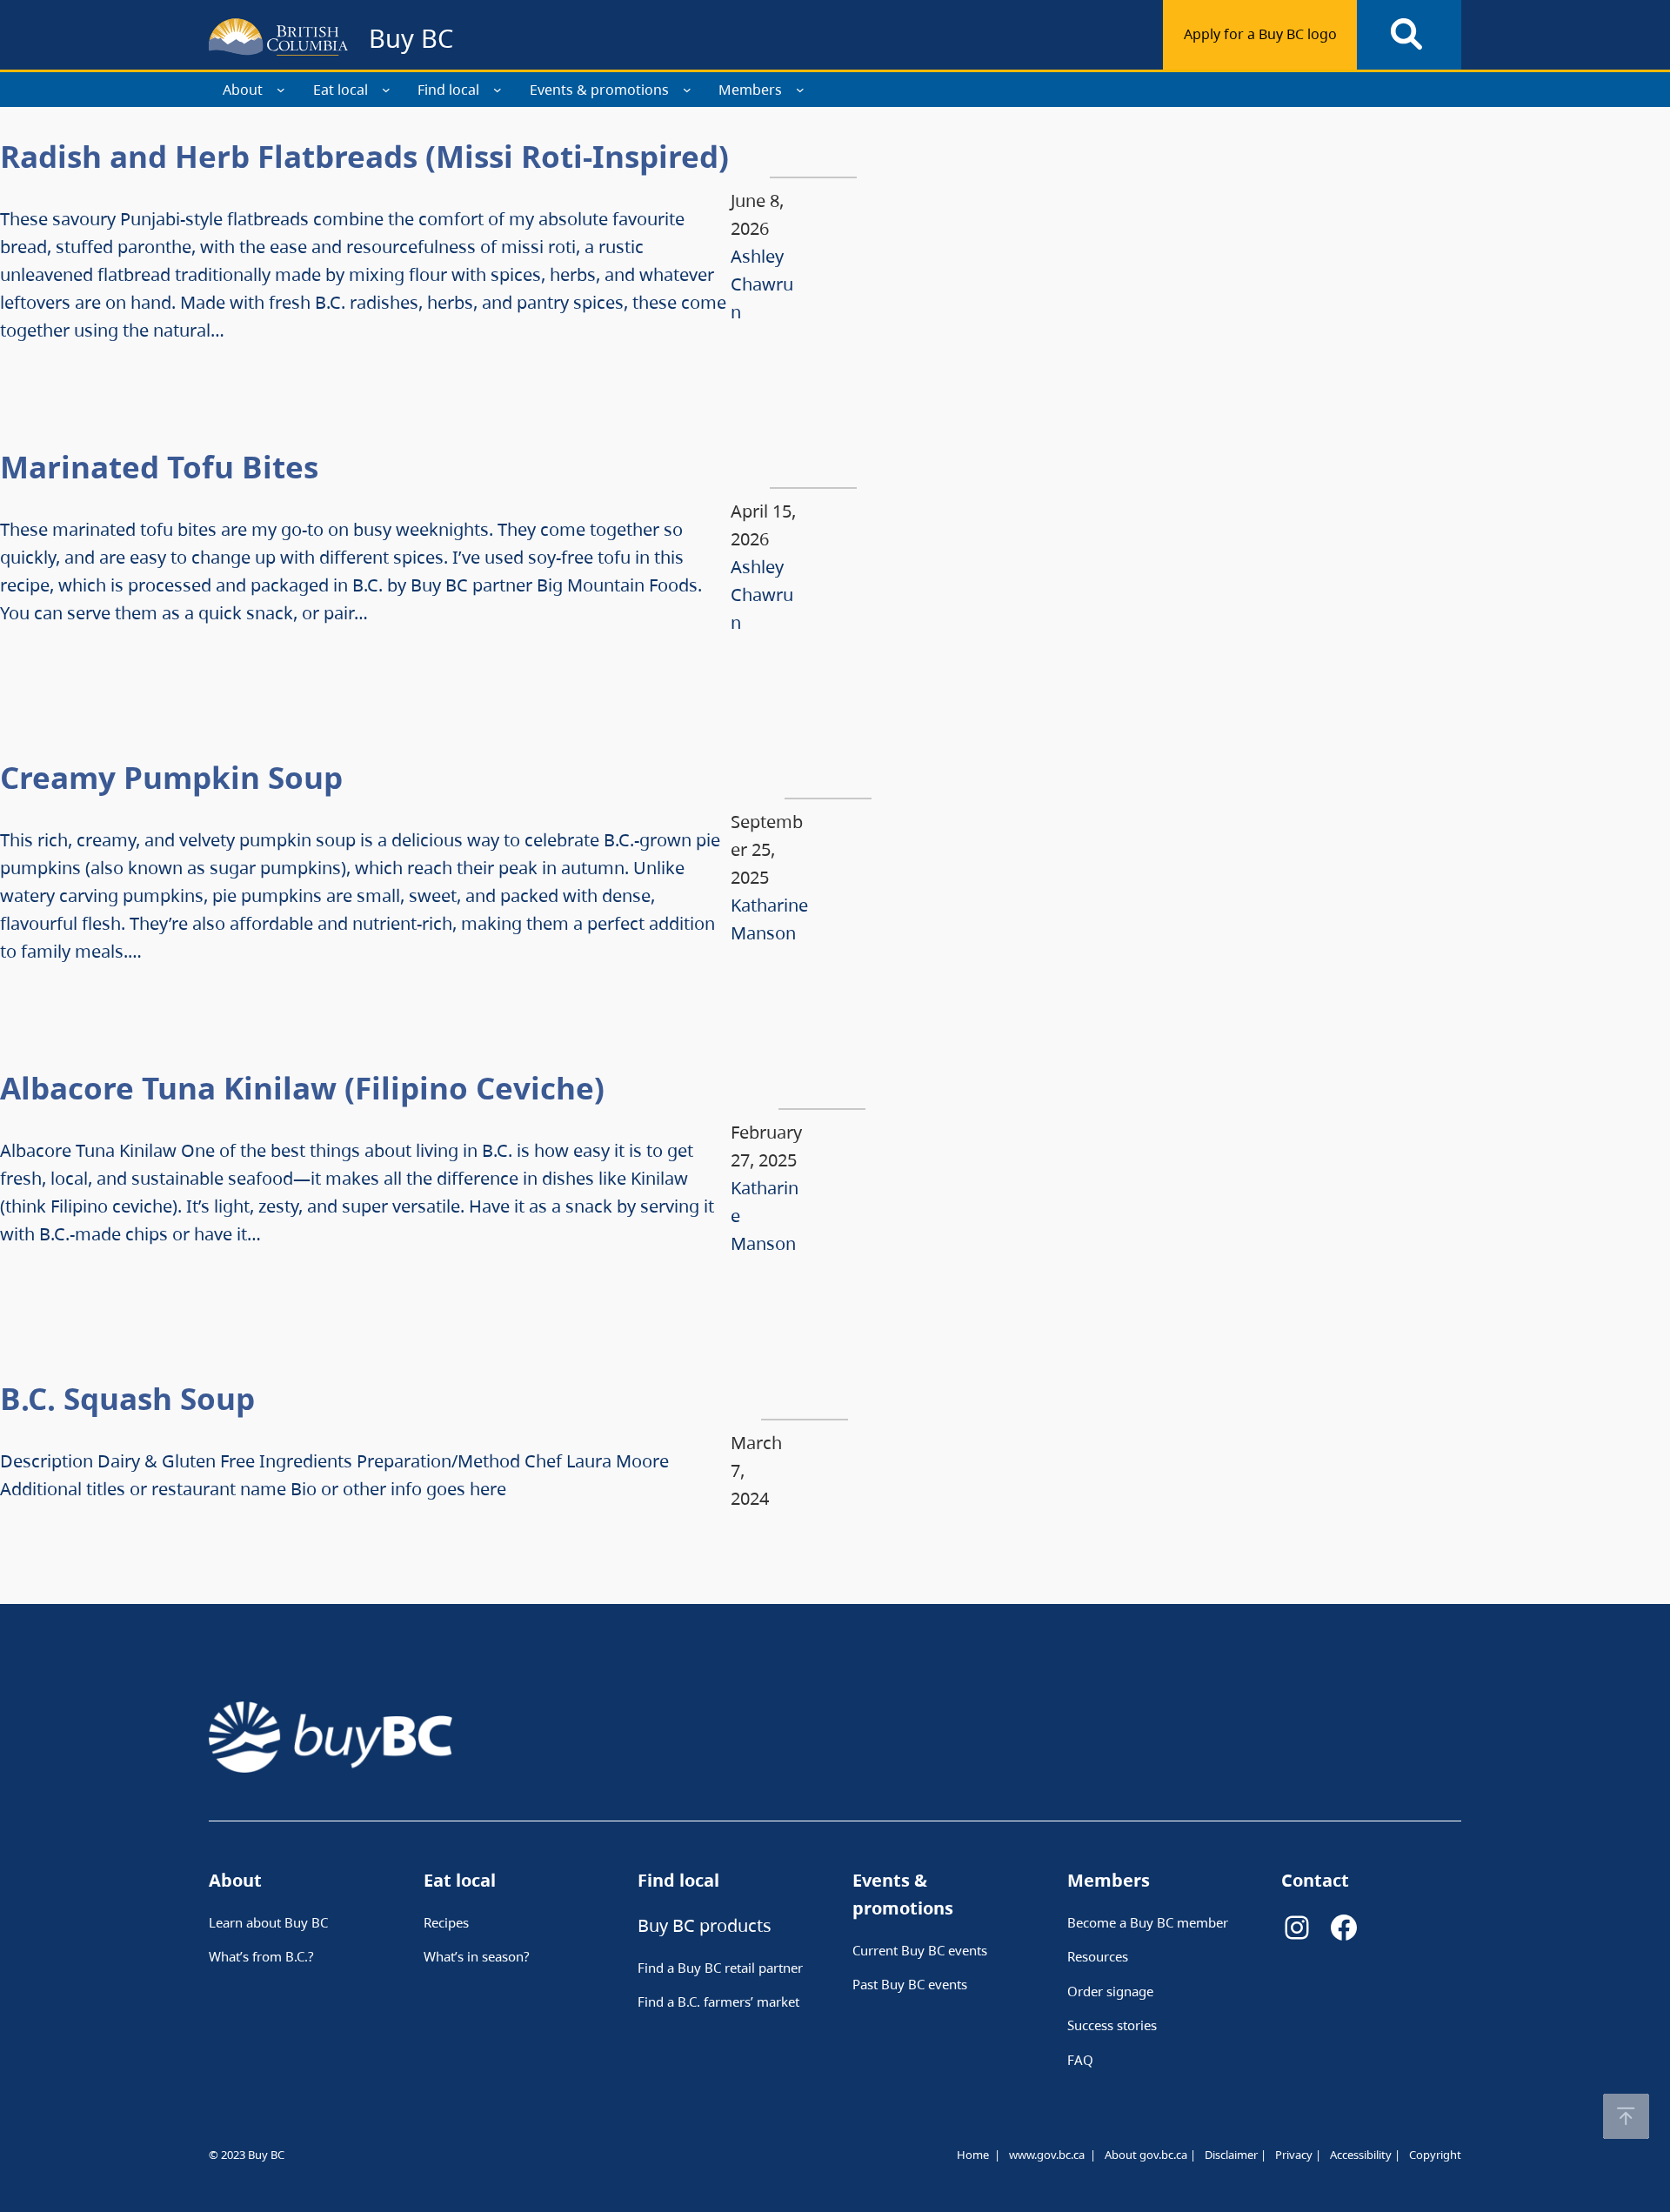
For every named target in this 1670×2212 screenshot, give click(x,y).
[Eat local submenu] (386, 90)
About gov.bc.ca (1146, 2155)
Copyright (1435, 2155)
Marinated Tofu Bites (159, 467)
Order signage (1110, 1991)
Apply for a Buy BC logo (1260, 34)
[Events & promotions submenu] (687, 90)
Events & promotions (599, 90)
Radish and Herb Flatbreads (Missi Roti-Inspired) (364, 156)
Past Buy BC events (910, 1984)
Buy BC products (705, 1925)
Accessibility (1361, 2155)
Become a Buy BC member (1148, 1922)
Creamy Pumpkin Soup (171, 777)
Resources (1098, 1956)
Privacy (1294, 2155)
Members (750, 90)
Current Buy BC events (920, 1950)
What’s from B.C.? (261, 1956)
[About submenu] (281, 90)
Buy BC (411, 38)
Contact (1315, 1880)
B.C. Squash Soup (127, 1398)
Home (973, 2155)
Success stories (1112, 2025)
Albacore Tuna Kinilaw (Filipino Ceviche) (302, 1088)
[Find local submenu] (498, 90)
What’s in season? (477, 1956)
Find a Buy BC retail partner (720, 1968)
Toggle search (1409, 35)
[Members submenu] (800, 90)
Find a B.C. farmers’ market (718, 2001)
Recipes (446, 1922)
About (243, 90)
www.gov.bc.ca (1047, 2155)
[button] (1626, 2116)
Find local (448, 90)
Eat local (341, 90)
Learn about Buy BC (268, 1922)
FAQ (1080, 2060)
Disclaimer (1231, 2155)
